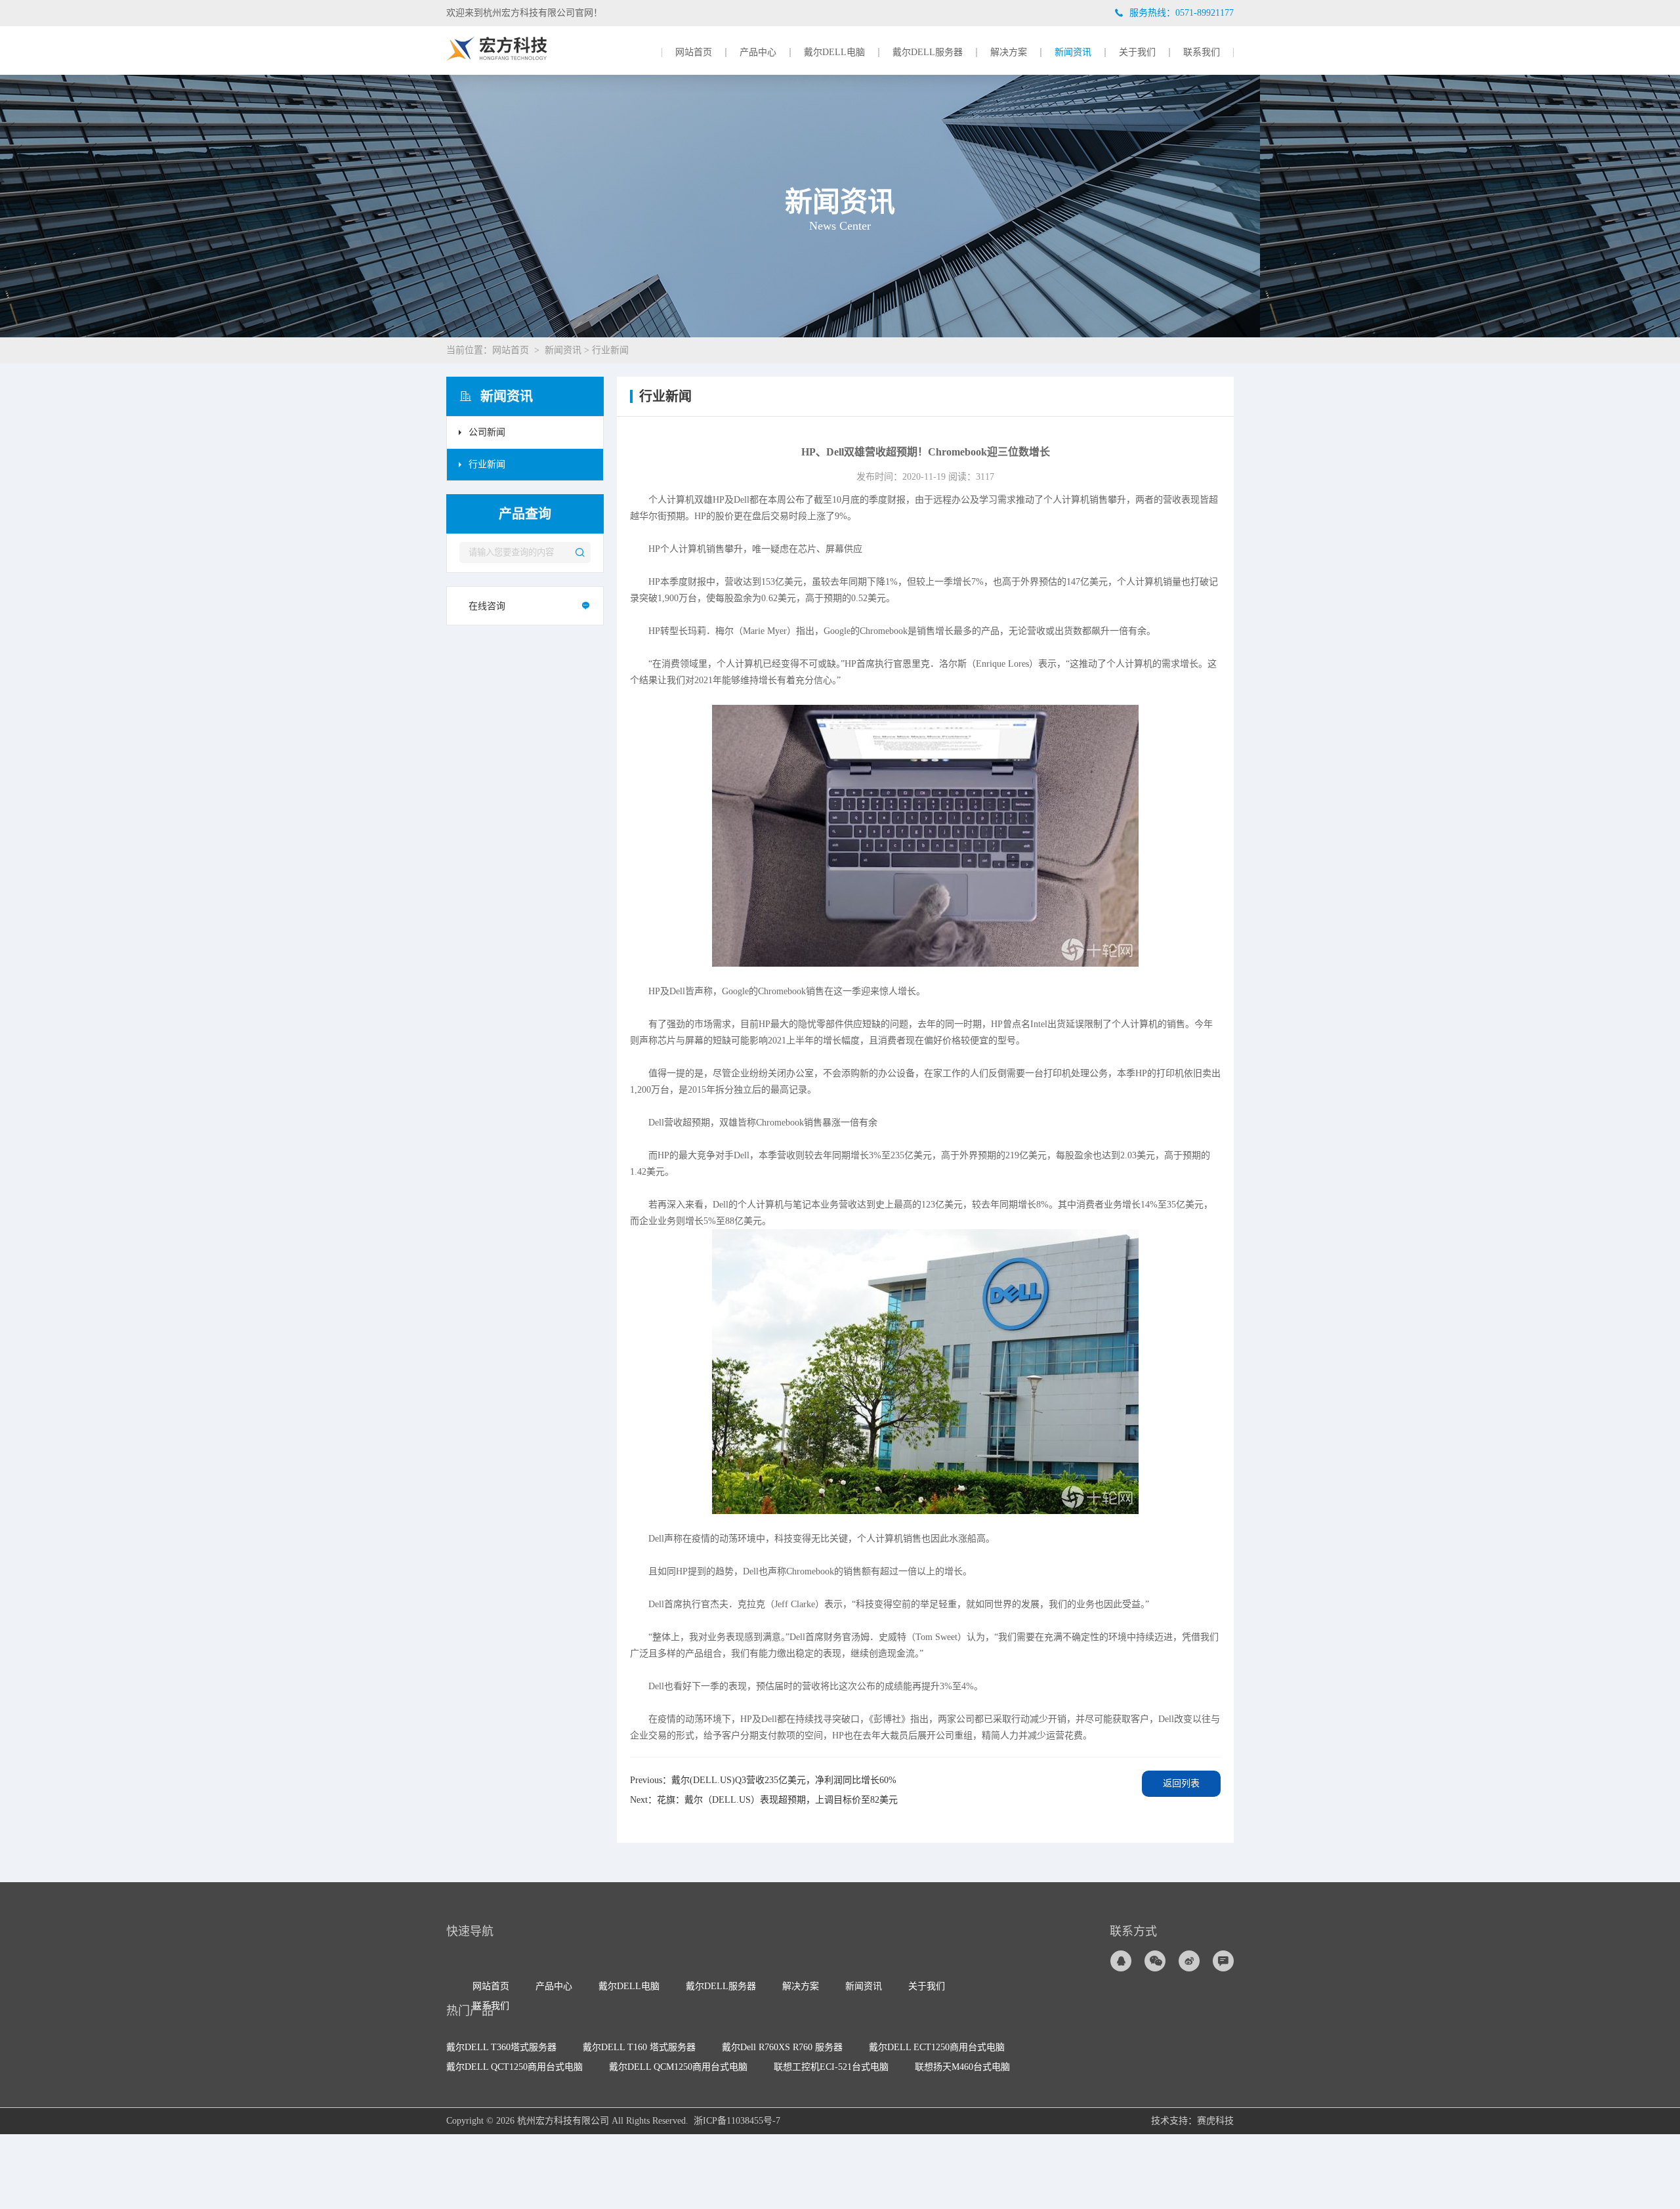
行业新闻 (610, 350)
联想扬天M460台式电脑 (962, 2067)
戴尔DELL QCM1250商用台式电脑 (678, 2067)
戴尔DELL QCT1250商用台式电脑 (514, 2067)
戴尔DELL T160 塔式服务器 (639, 2047)
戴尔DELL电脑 (834, 53)
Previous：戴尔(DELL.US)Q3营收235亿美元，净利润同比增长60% (763, 1780)
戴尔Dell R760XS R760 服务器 (782, 2047)
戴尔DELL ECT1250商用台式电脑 (937, 2047)
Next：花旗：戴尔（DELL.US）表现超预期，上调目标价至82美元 (764, 1800)
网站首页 (694, 53)
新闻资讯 (1073, 53)
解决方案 (1009, 53)
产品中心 (758, 53)
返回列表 (1181, 1783)
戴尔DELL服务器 (928, 53)
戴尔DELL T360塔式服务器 (501, 2047)
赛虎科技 (1215, 2121)
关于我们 (1137, 53)
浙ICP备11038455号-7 (737, 2121)
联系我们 (1202, 53)
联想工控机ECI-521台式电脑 (831, 2067)
